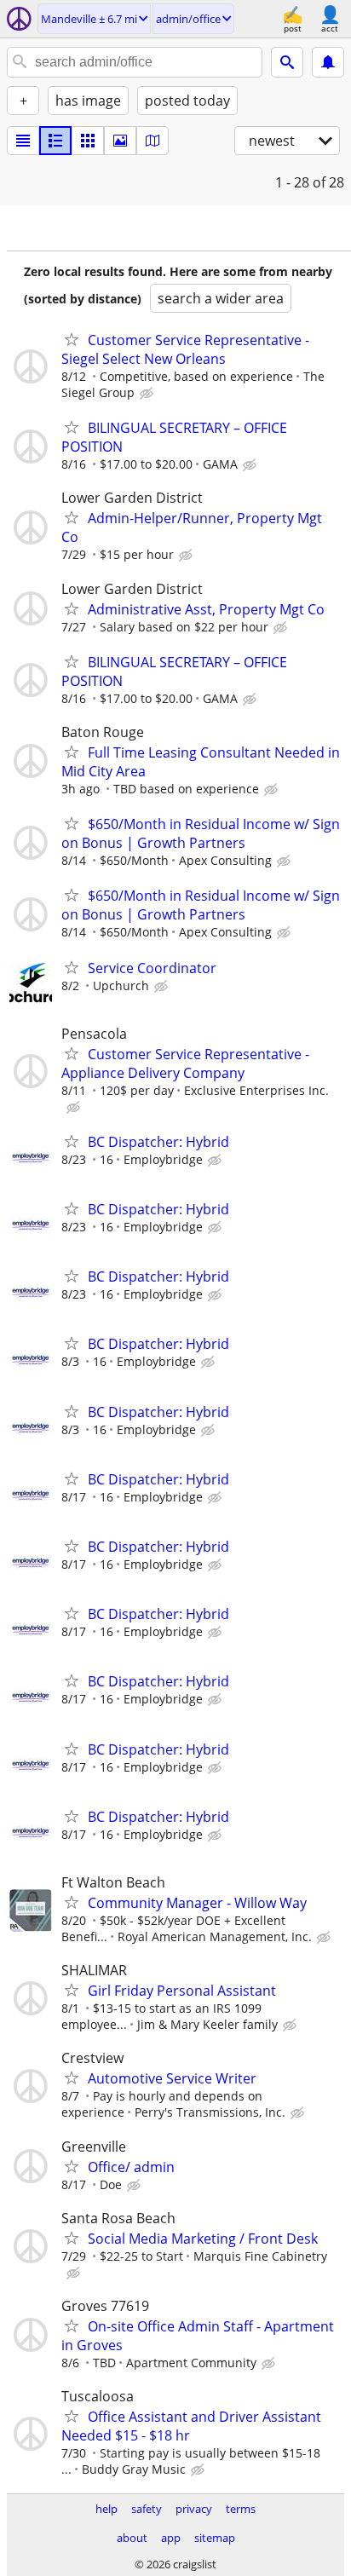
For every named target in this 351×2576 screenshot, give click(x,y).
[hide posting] (148, 394)
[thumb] (55, 141)
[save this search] (328, 62)
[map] (152, 141)
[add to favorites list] (72, 339)
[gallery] (120, 141)
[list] (23, 141)
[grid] (88, 141)
